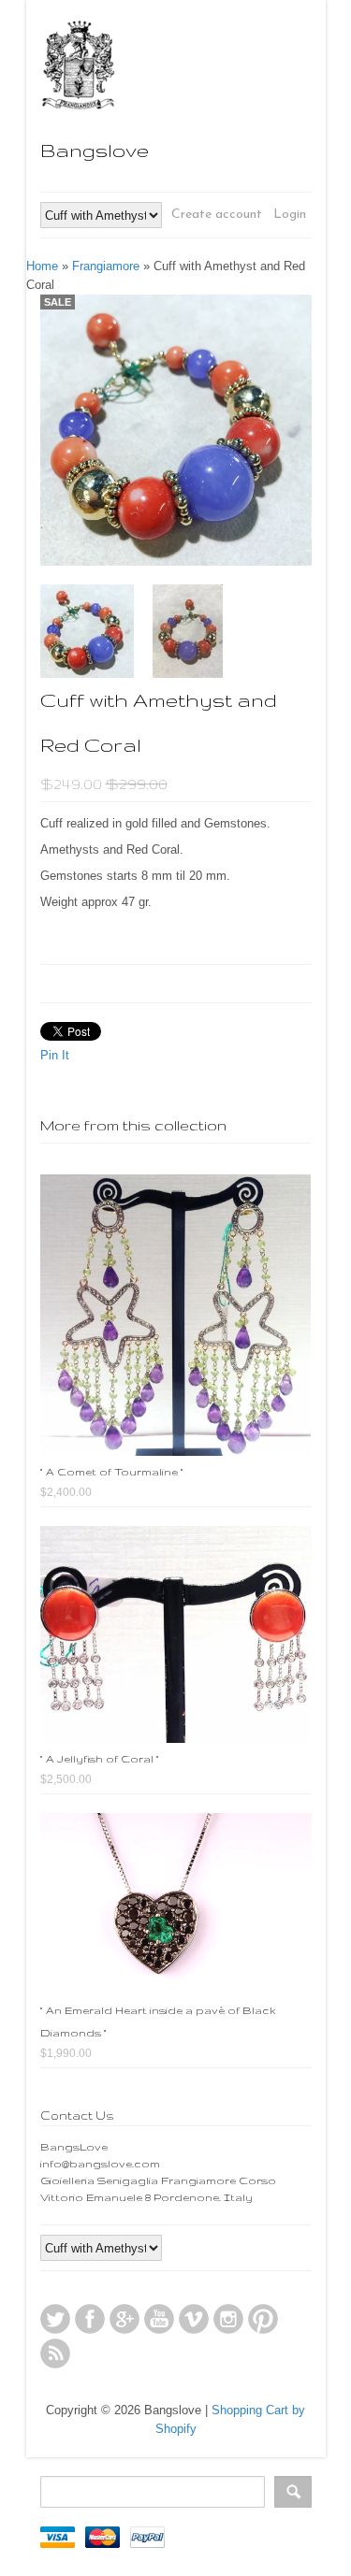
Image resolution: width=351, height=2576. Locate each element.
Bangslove (95, 150)
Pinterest (263, 2319)
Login (290, 215)
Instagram (228, 2319)
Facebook (90, 2319)
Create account (217, 215)
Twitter (55, 2319)
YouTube (159, 2319)
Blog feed (55, 2353)
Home (42, 266)
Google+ (124, 2319)
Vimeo (194, 2319)
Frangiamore (106, 266)
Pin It (55, 1055)
